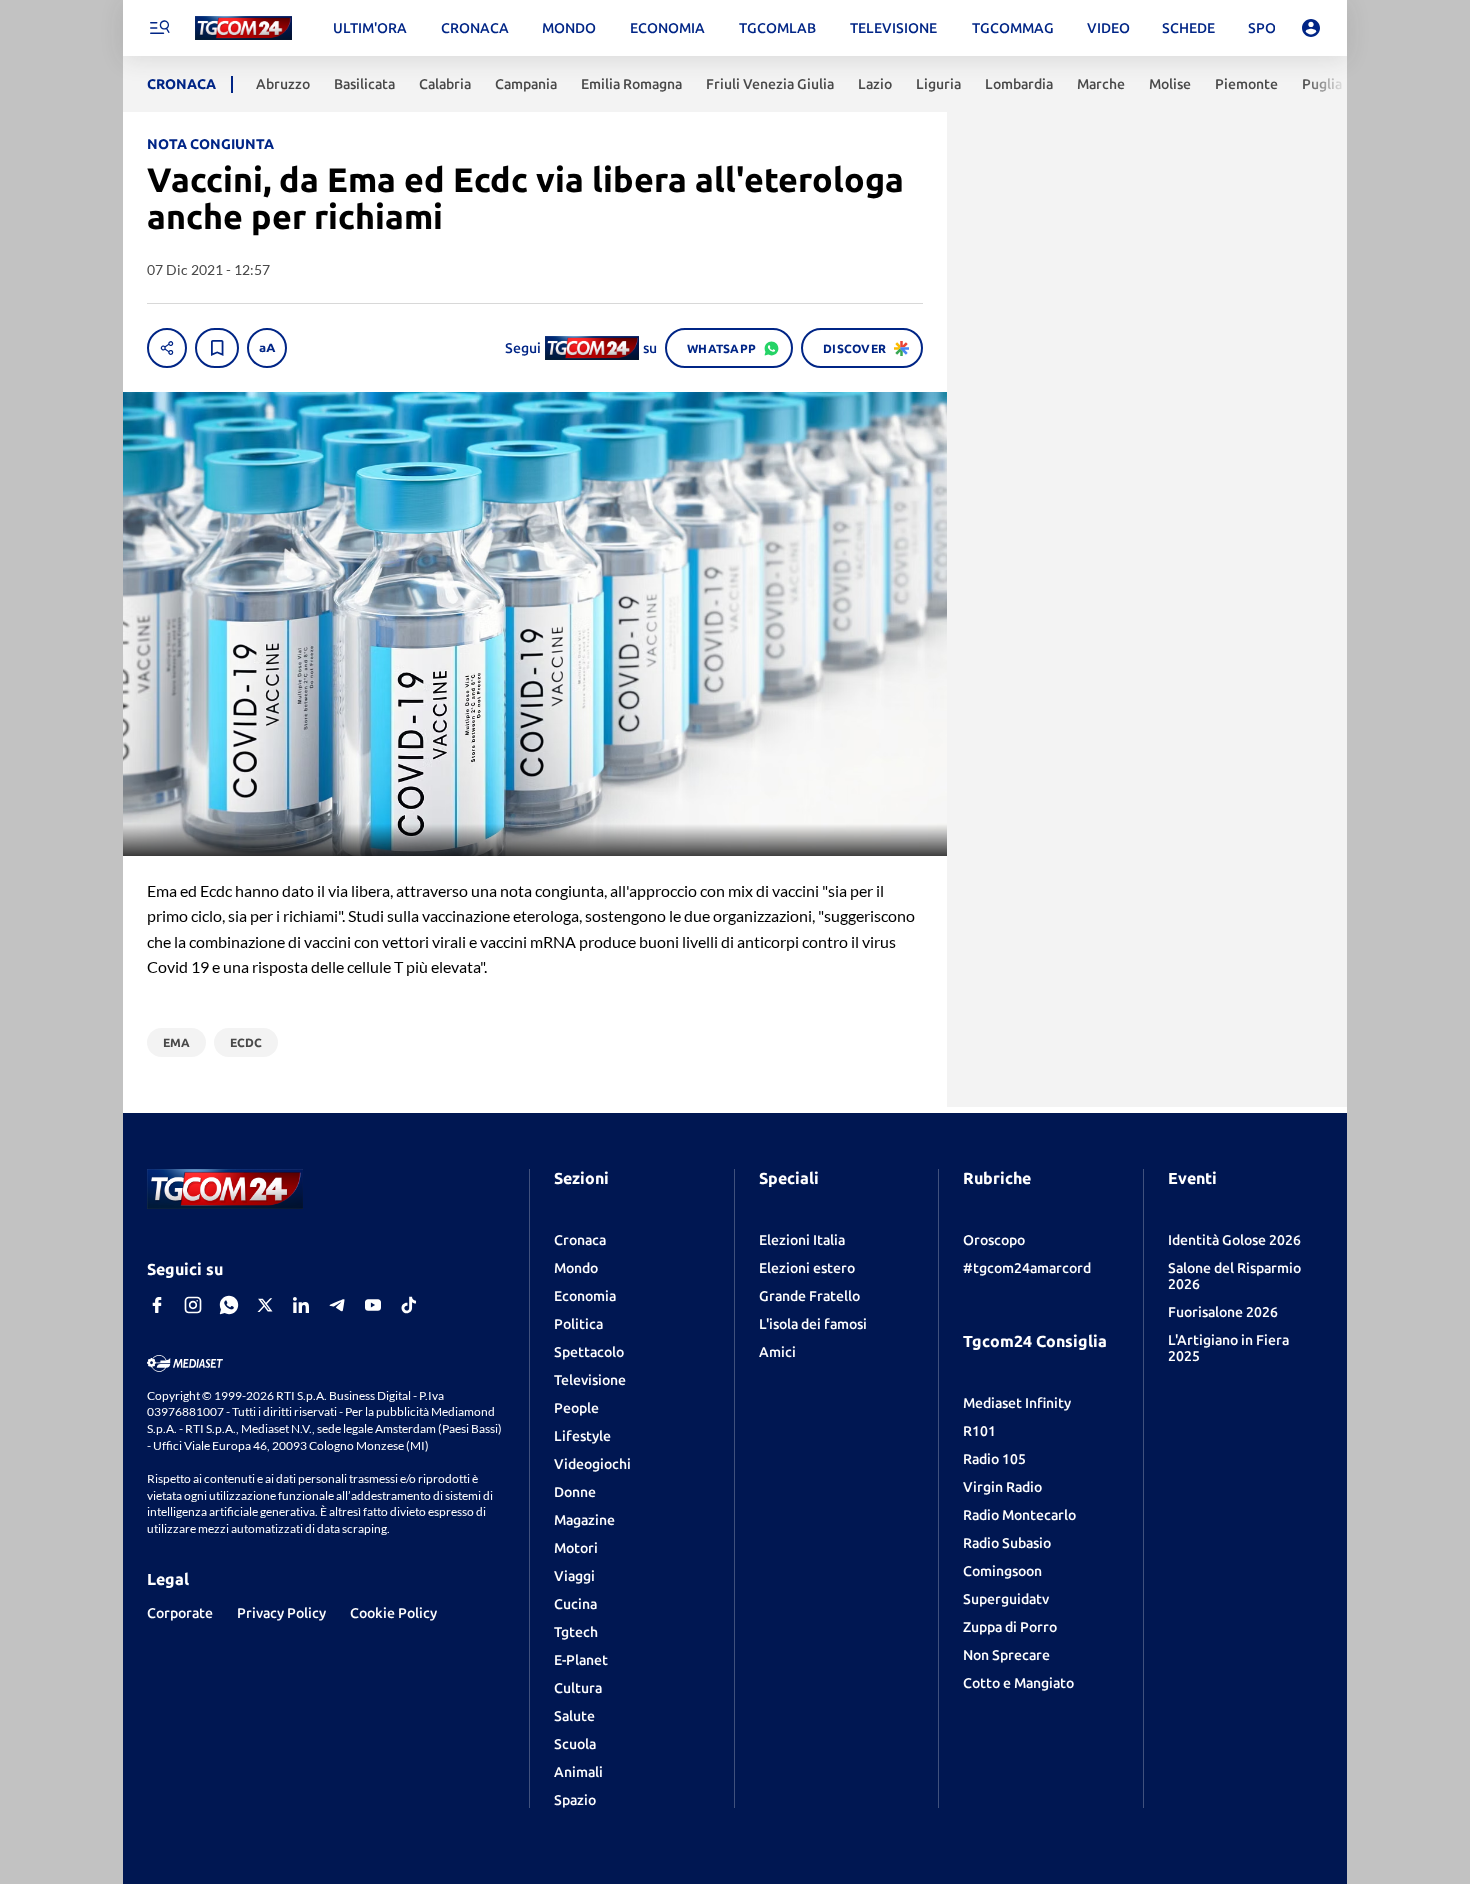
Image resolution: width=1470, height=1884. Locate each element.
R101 (979, 1431)
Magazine (584, 1520)
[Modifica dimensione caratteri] (267, 348)
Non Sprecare (1006, 1655)
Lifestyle (582, 1436)
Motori (576, 1548)
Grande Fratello (809, 1296)
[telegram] (337, 1305)
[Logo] (243, 28)
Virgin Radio (1002, 1487)
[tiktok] (409, 1305)
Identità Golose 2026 (1234, 1240)
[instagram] (193, 1305)
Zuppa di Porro (1010, 1627)
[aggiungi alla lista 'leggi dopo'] (217, 348)
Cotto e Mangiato (1018, 1683)
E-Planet (581, 1660)
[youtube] (373, 1305)
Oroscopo (994, 1240)
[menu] (159, 28)
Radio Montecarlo (1019, 1515)
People (576, 1408)
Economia (585, 1296)
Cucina (575, 1604)
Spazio (575, 1800)
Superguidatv (1006, 1599)
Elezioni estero (807, 1268)
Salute (574, 1716)
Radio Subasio (1007, 1543)
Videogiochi (592, 1464)
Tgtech (576, 1632)
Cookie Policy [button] (393, 1613)
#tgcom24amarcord (1027, 1268)
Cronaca (580, 1240)
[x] (265, 1305)
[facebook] (157, 1305)
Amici (777, 1352)
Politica (578, 1324)
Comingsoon (1002, 1571)
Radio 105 (994, 1459)
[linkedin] (301, 1305)
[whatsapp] (229, 1305)
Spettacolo (589, 1352)
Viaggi (574, 1576)
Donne (575, 1492)
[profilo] (1311, 28)
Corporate (180, 1613)
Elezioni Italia (802, 1240)
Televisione (590, 1380)
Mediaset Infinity (1017, 1403)
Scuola (575, 1744)
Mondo (576, 1268)
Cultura (578, 1688)
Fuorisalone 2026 (1223, 1312)
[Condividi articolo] (167, 348)
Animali (578, 1772)
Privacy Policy (281, 1613)
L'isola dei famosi (813, 1324)
